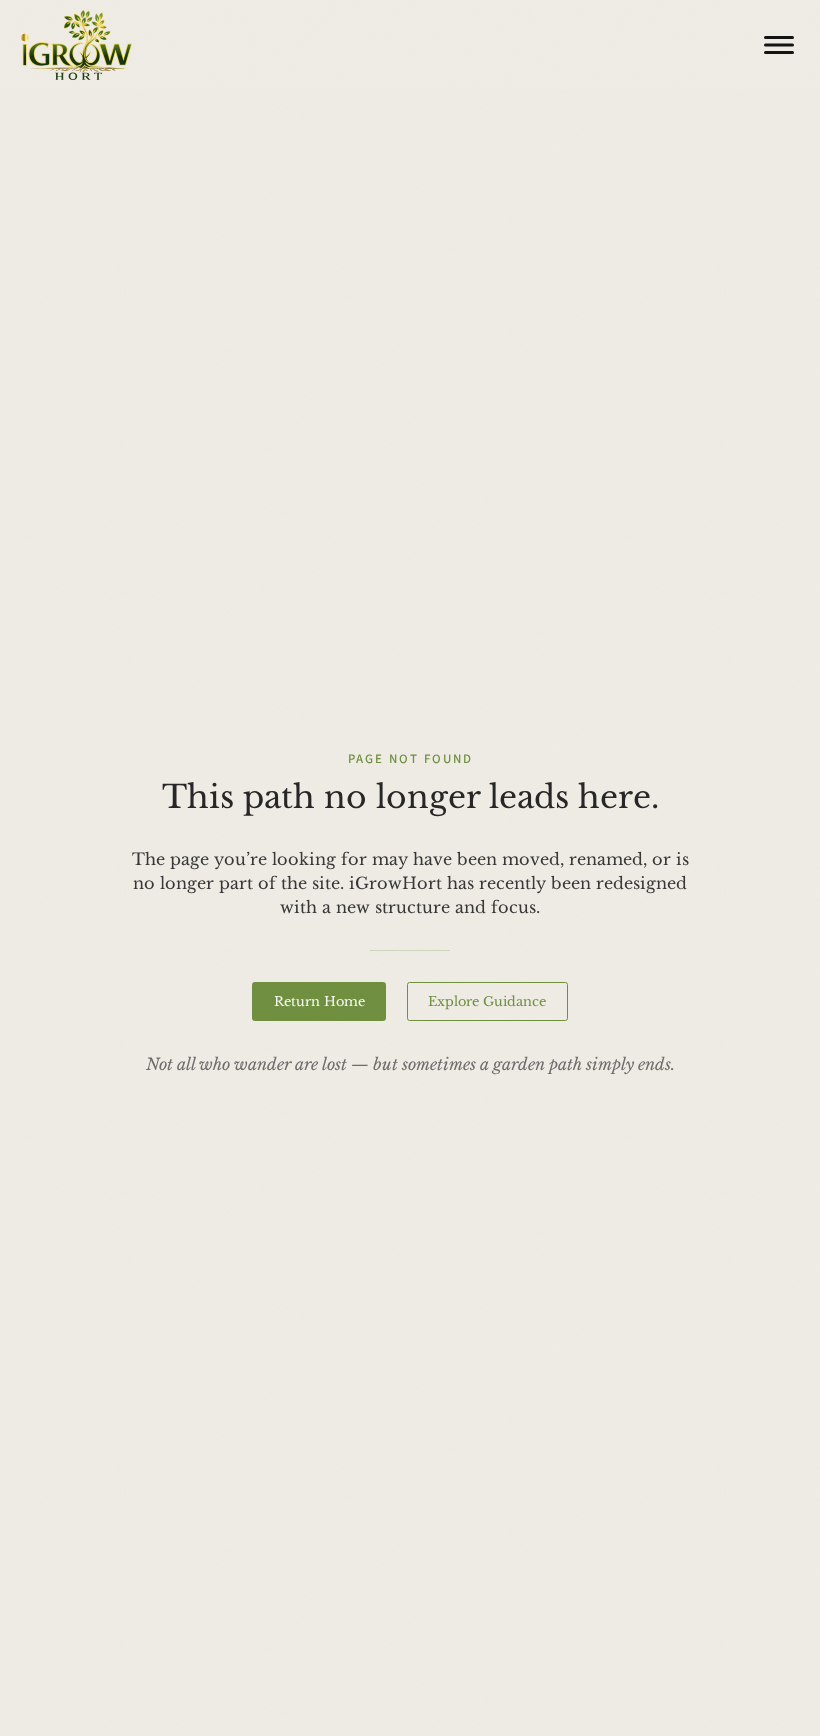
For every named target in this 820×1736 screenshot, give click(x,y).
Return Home (319, 1001)
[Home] (77, 45)
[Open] (779, 45)
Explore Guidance (487, 1001)
